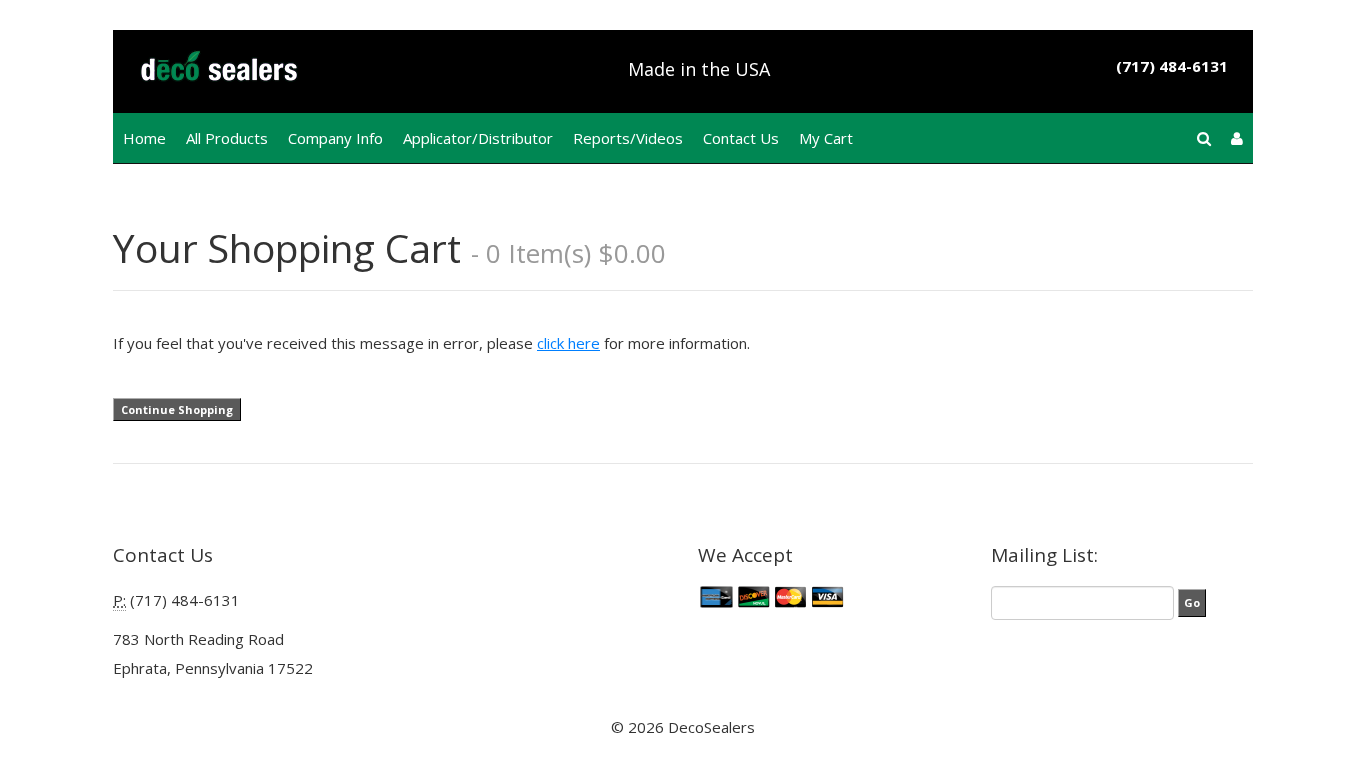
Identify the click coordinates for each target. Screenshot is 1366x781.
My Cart (826, 138)
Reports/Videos (628, 138)
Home (144, 138)
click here (568, 343)
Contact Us (741, 138)
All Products (227, 138)
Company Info (335, 138)
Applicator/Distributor (478, 138)
